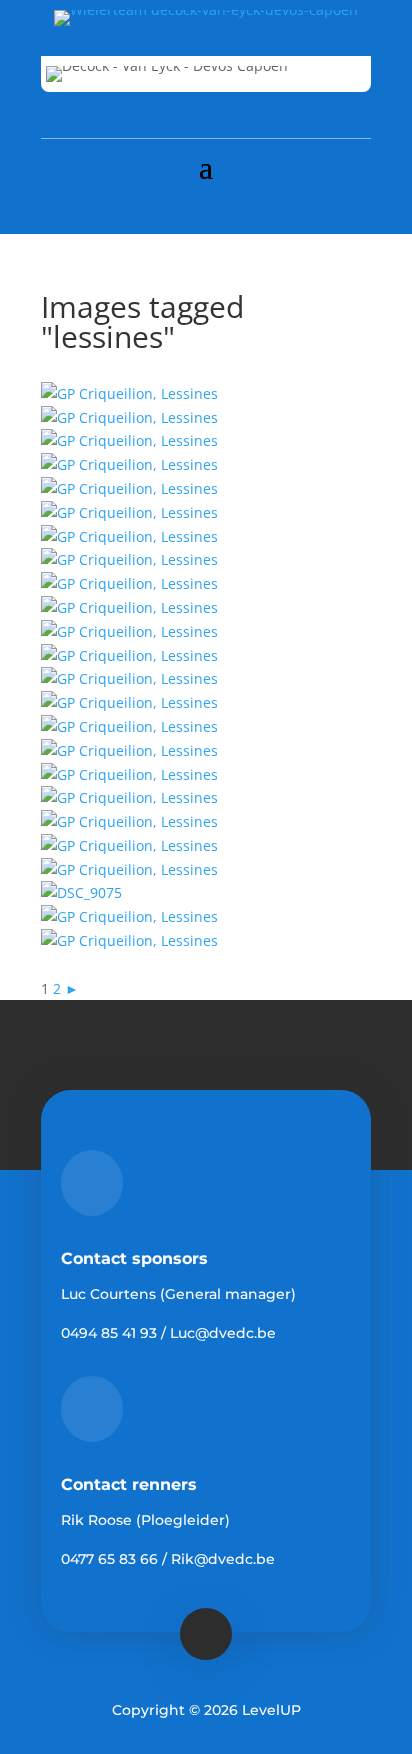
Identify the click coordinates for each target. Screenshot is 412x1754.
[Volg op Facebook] (206, 206)
